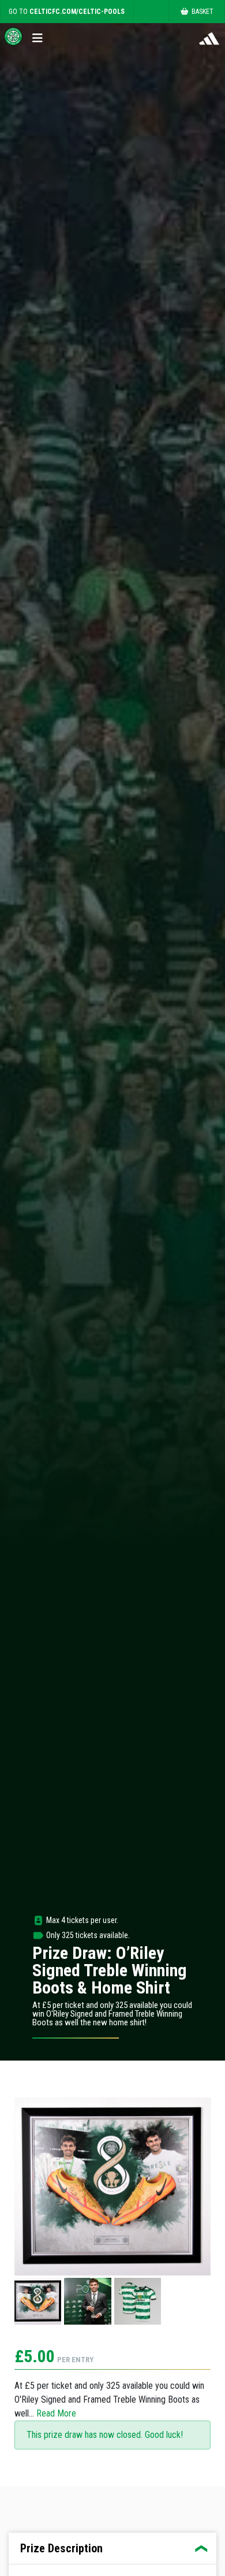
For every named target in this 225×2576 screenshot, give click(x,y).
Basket (202, 12)
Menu (40, 36)
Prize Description (61, 2548)
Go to (67, 12)
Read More (56, 2413)
